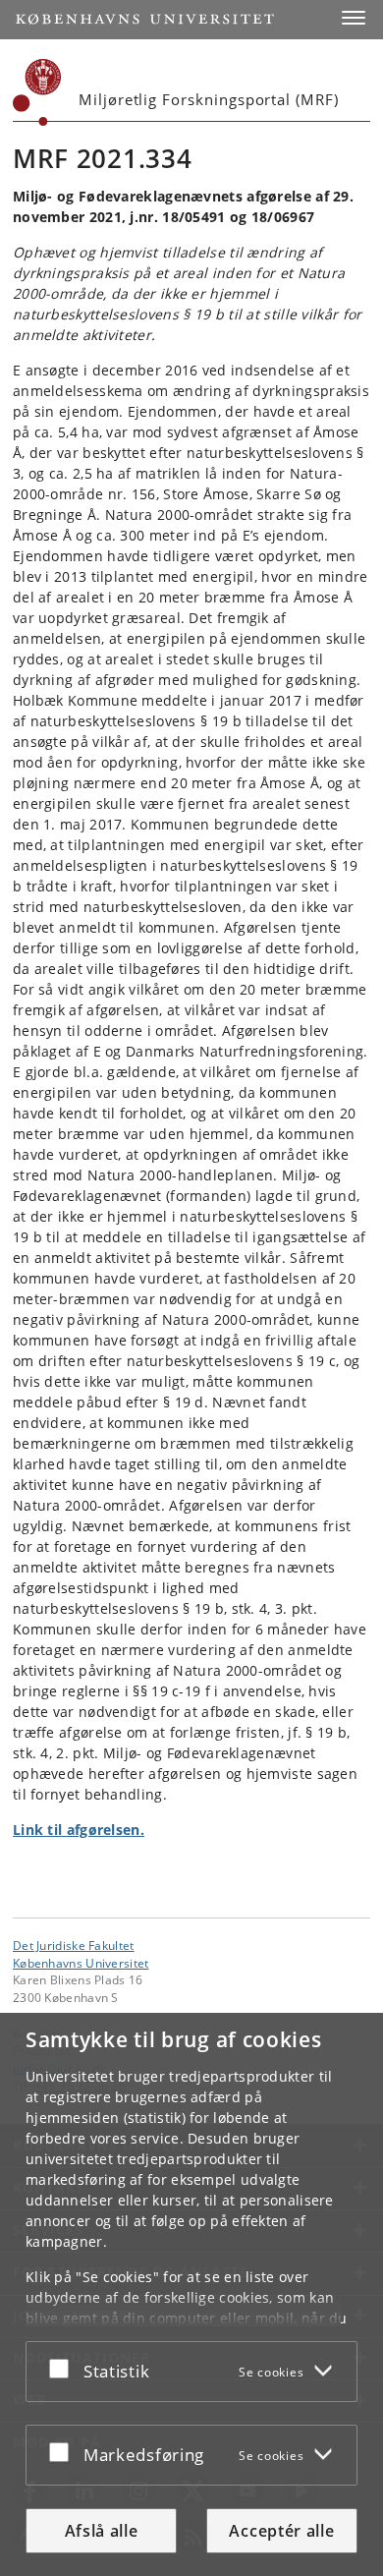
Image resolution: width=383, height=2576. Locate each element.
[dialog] (191, 2294)
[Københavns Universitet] (37, 92)
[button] (354, 18)
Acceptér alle (281, 2531)
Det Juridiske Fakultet (74, 1945)
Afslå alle (102, 2531)
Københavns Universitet (81, 1963)
